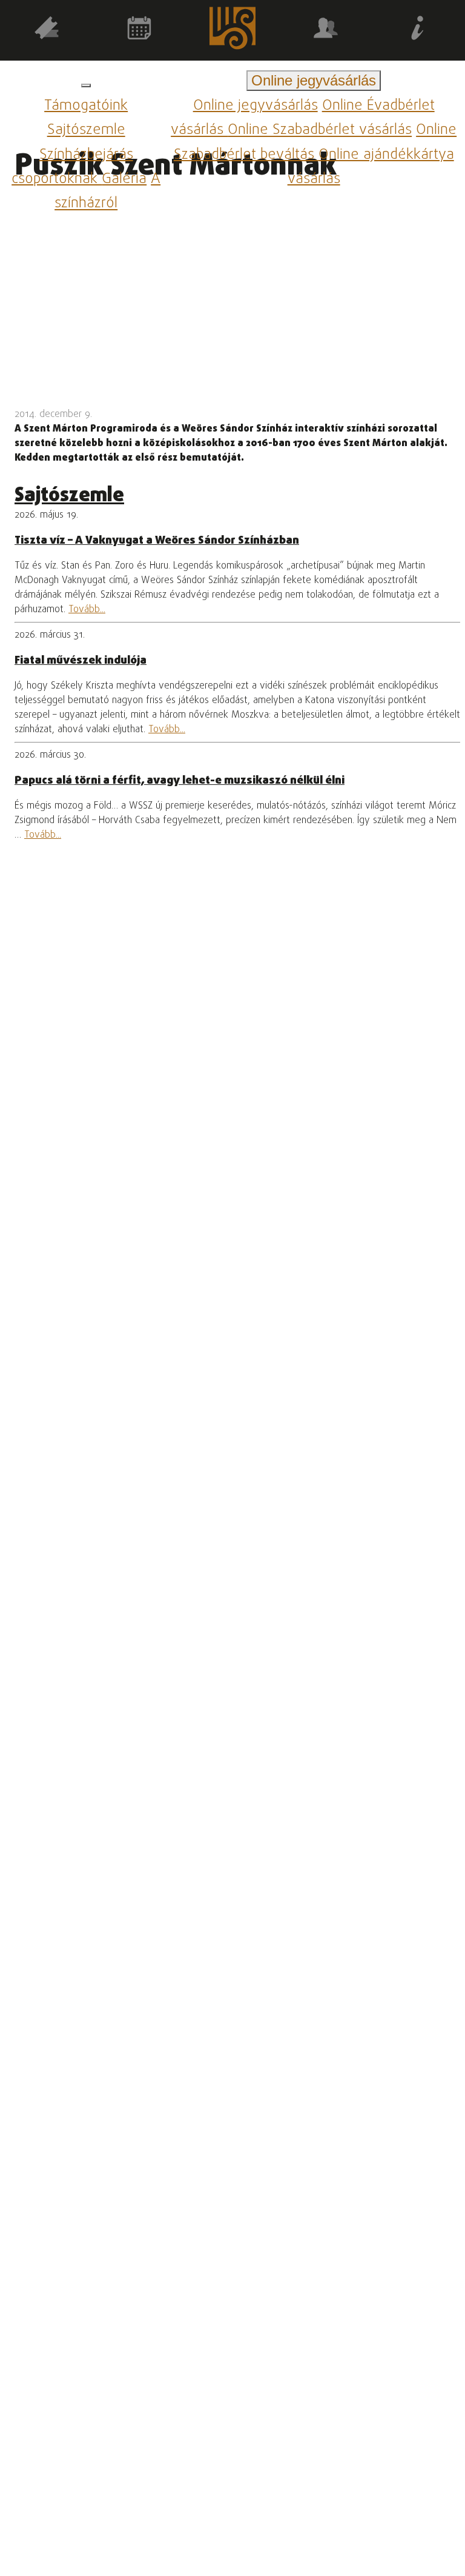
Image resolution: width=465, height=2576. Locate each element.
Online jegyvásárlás (256, 106)
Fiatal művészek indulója (81, 661)
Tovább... (87, 610)
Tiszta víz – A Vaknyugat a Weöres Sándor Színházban (157, 541)
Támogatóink (86, 106)
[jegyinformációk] (418, 30)
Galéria (124, 179)
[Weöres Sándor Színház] (232, 31)
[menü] (86, 85)
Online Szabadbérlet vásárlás (320, 131)
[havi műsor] (140, 30)
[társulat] (326, 30)
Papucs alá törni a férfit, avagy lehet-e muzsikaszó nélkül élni (180, 781)
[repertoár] (47, 30)
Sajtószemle (86, 131)
